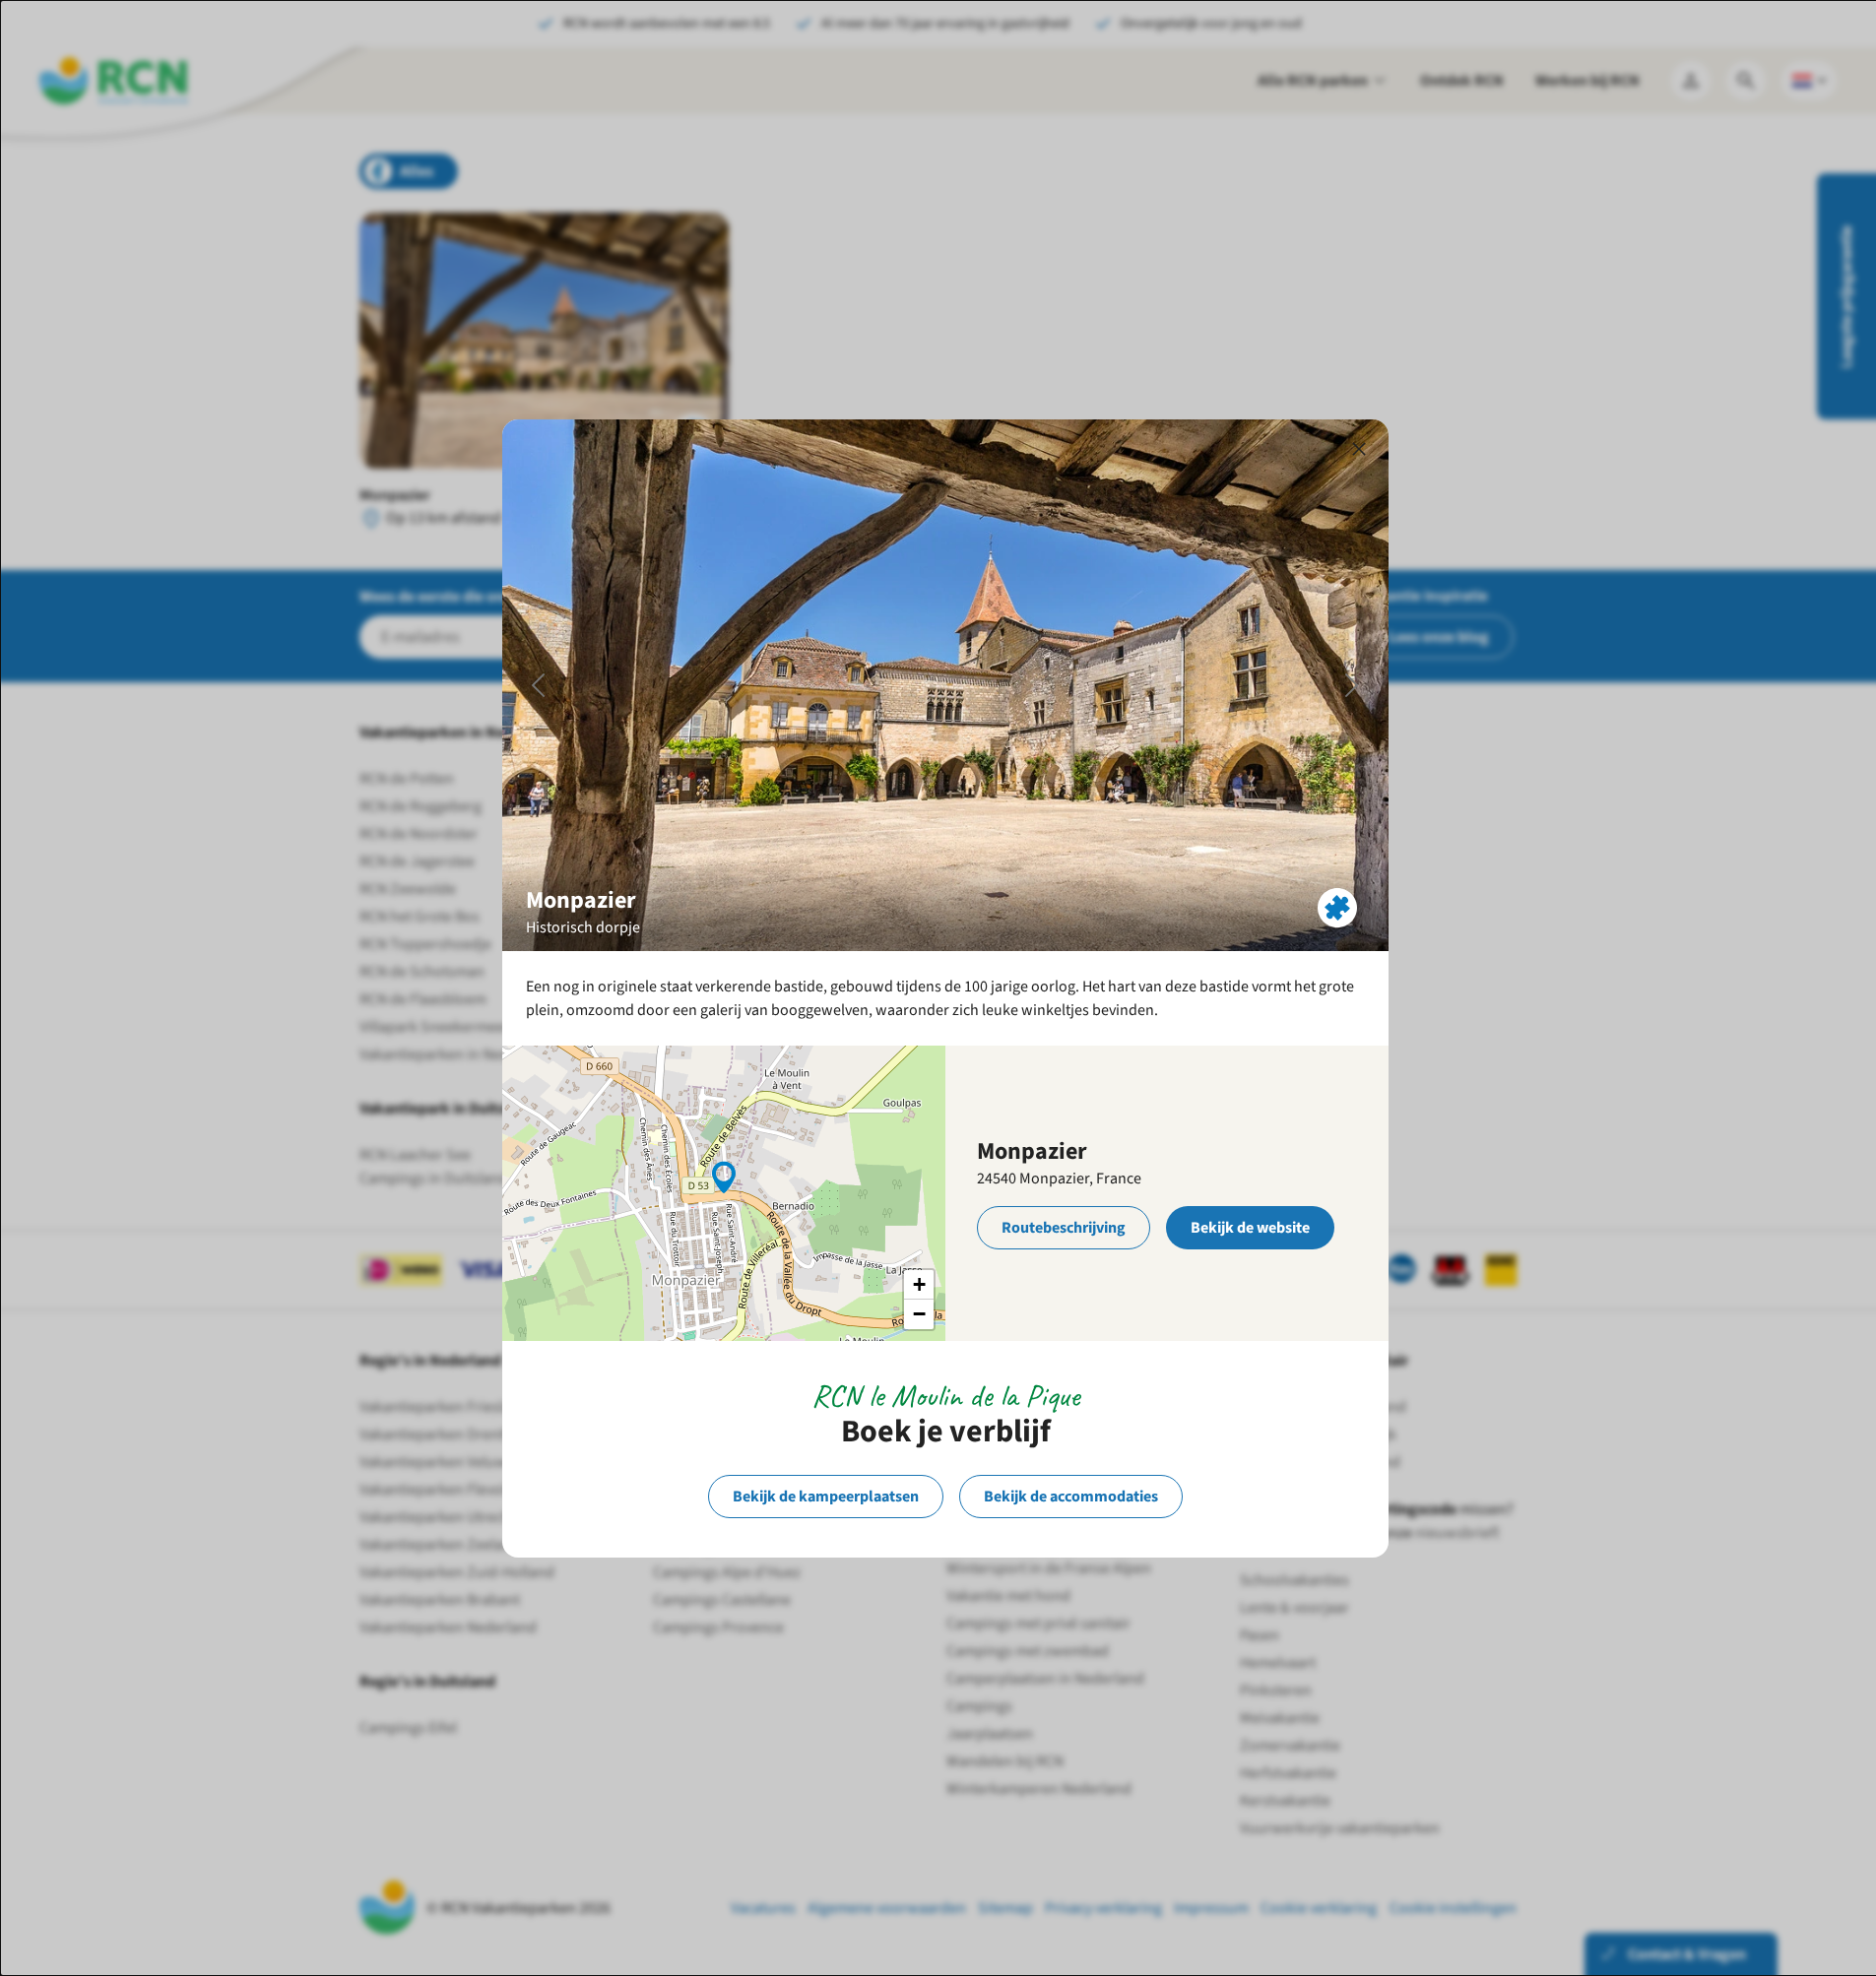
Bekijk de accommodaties (1071, 1497)
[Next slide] (1352, 685)
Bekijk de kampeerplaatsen (826, 1497)
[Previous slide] (539, 685)
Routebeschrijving (1064, 1228)
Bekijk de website (1250, 1228)
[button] (724, 1176)
